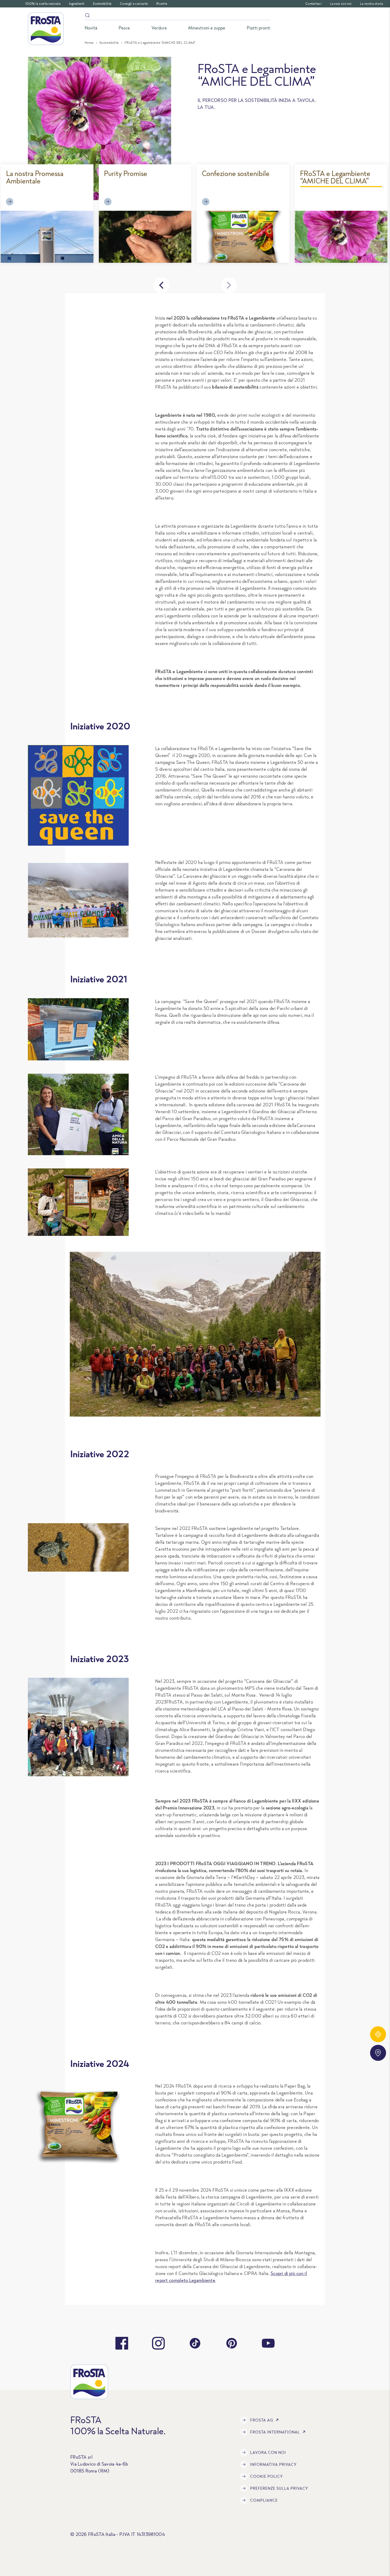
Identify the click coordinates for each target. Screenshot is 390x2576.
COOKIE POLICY (266, 2476)
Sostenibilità (102, 4)
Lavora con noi (341, 4)
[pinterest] (232, 2343)
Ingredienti (77, 4)
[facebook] (122, 2343)
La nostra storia (372, 4)
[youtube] (268, 2343)
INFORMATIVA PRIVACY (273, 2464)
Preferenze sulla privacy (279, 2488)
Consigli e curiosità (134, 4)
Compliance (264, 2500)
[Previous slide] (161, 285)
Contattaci (313, 4)
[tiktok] (195, 2343)
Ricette (162, 4)
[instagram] (158, 2343)
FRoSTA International (275, 2432)
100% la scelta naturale (43, 4)
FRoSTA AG (262, 2420)
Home (89, 43)
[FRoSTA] (46, 29)
